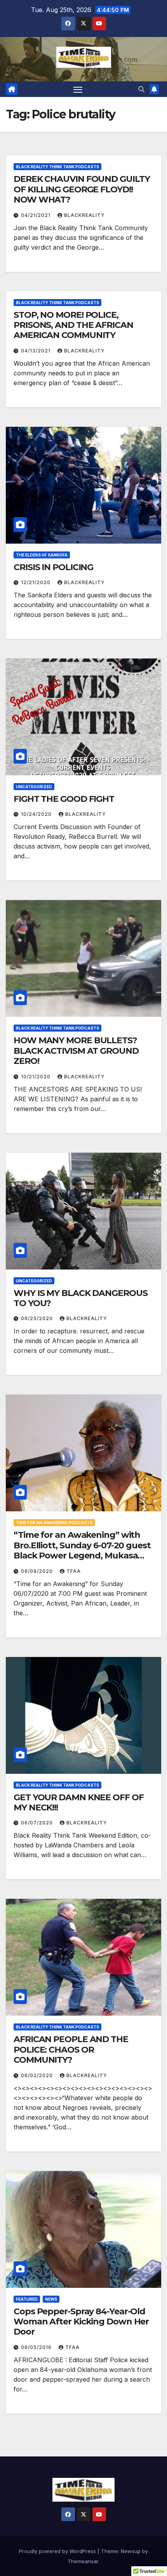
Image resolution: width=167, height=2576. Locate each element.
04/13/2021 (37, 351)
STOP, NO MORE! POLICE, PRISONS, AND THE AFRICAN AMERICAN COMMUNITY (73, 325)
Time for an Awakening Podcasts (54, 1523)
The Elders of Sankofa (42, 555)
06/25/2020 (38, 1318)
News (51, 2299)
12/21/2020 (37, 582)
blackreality (84, 215)
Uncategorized (34, 787)
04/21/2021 (37, 215)
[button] (141, 89)
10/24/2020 (37, 814)
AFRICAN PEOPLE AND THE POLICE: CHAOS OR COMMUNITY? (71, 2050)
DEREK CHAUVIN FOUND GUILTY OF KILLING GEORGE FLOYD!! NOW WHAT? (82, 189)
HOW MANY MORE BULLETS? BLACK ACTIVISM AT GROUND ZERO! (76, 1051)
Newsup (131, 2551)
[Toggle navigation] (78, 89)
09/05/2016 (37, 2347)
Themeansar (83, 2561)
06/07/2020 (38, 1823)
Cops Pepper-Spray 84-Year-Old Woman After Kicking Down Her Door (81, 2322)
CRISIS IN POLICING (53, 567)
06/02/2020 (38, 2075)
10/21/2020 (37, 1077)
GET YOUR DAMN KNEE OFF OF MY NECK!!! (79, 1802)
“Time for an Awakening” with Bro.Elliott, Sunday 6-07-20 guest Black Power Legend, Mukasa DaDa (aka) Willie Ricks (82, 1550)
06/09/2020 (38, 1571)
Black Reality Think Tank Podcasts (57, 167)
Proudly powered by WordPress (58, 2551)
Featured (27, 2299)
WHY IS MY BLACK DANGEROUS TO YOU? (81, 1298)
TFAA (74, 1571)
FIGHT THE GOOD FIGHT (64, 799)
